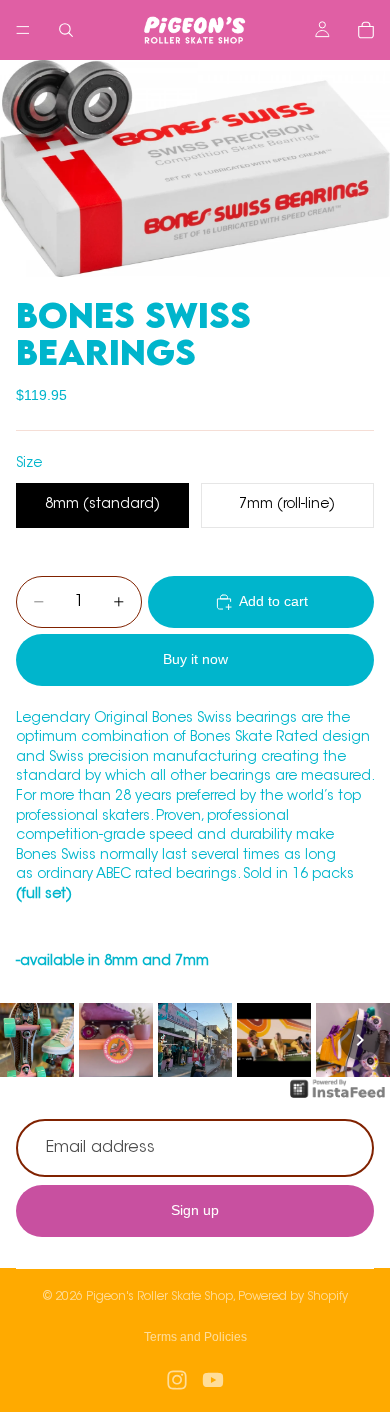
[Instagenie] (338, 1099)
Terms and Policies (195, 1337)
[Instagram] (177, 1380)
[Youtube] (213, 1380)
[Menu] (23, 30)
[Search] (66, 30)
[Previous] (30, 1040)
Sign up (195, 1211)
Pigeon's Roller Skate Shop (159, 1297)
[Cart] (366, 30)
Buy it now (195, 659)
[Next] (360, 1040)
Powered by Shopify (293, 1297)
